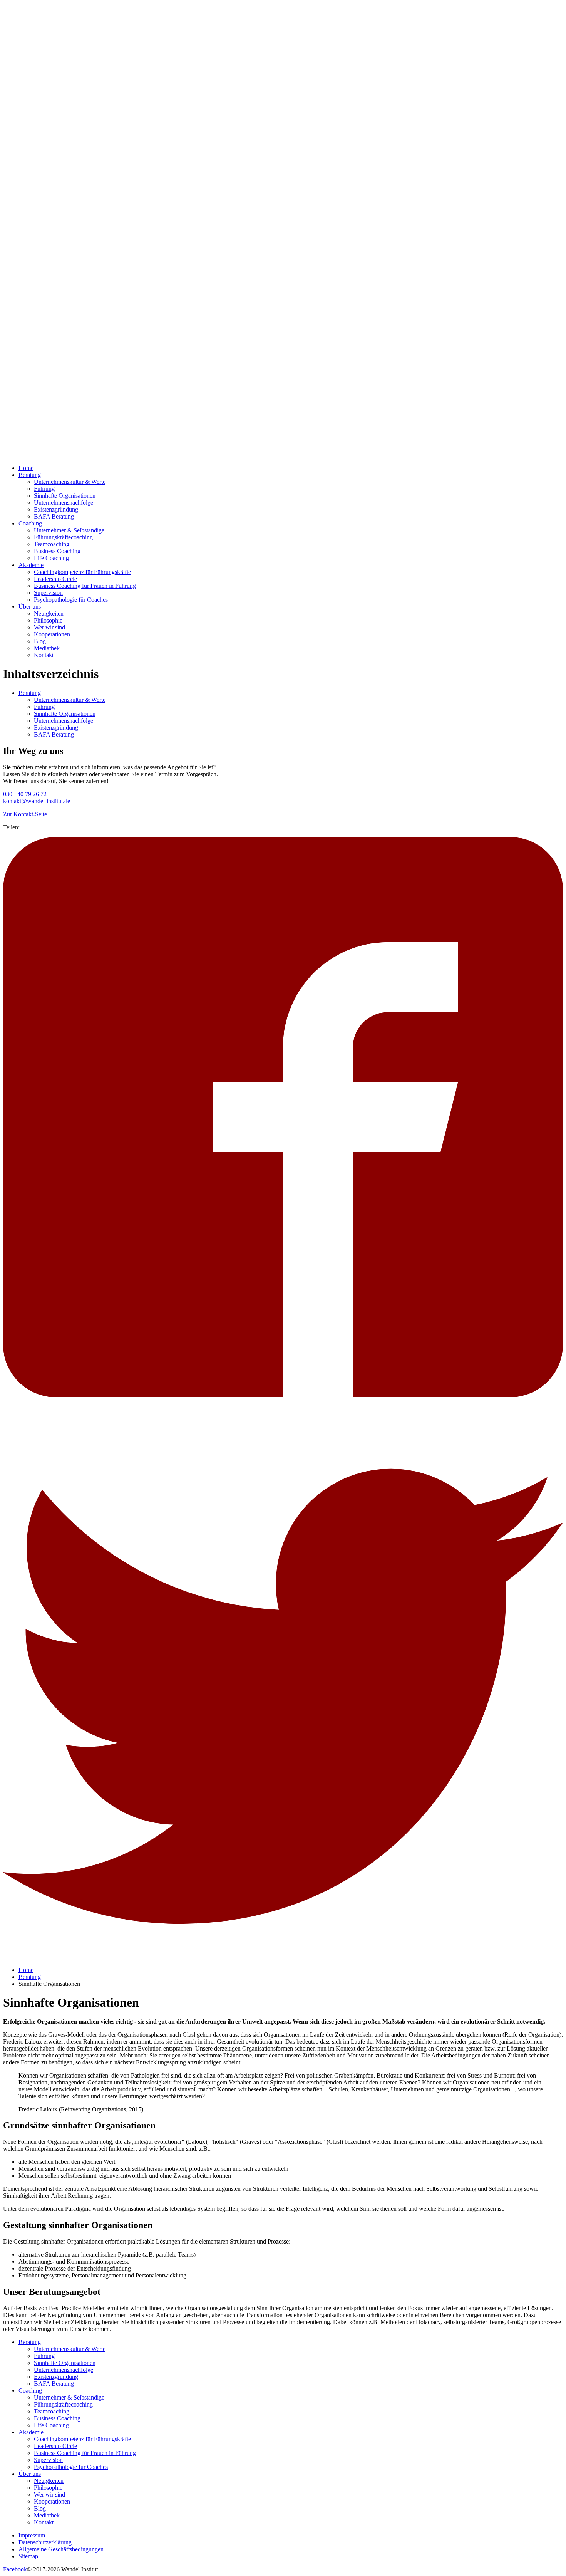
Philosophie (48, 620)
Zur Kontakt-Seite (25, 814)
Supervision (48, 593)
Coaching (30, 523)
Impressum (32, 2535)
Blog (40, 641)
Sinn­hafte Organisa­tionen (65, 496)
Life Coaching (51, 558)
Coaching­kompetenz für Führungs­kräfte (82, 572)
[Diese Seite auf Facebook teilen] (283, 1395)
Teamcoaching (52, 544)
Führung (44, 489)
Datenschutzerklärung (45, 2542)
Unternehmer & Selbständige (69, 530)
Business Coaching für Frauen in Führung (85, 586)
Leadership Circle (55, 579)
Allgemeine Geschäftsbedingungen (61, 2549)
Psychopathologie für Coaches (71, 600)
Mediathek (47, 648)
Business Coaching (57, 551)
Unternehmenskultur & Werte (70, 482)
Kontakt (44, 655)
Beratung (30, 475)
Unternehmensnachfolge (64, 503)
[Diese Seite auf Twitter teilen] (283, 1957)
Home (26, 468)
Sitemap (28, 2556)
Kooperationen (52, 634)
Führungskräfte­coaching (63, 537)
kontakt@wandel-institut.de (37, 801)
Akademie (31, 565)
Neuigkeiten (49, 613)
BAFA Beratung (54, 516)
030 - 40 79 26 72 (25, 794)
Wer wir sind (49, 627)
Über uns (30, 607)
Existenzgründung (56, 509)
